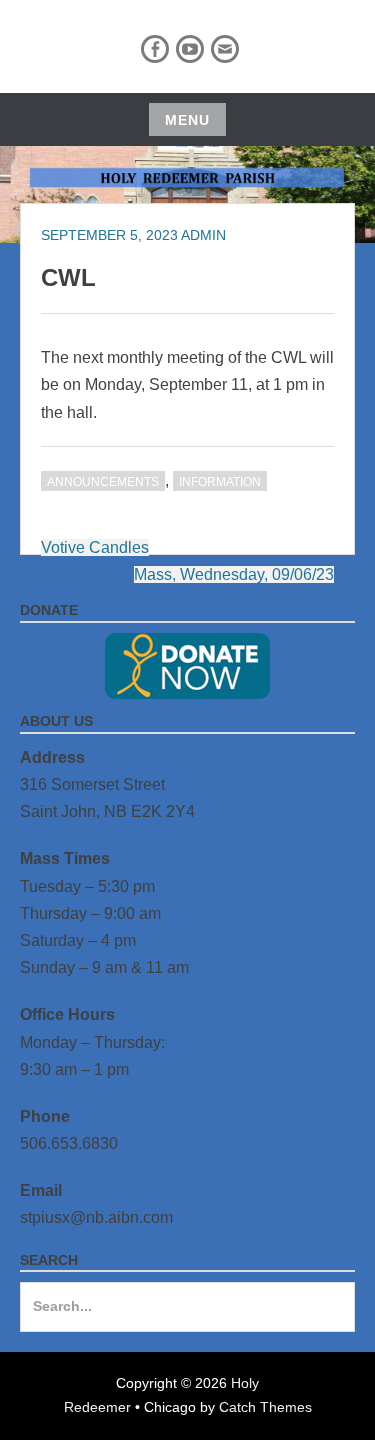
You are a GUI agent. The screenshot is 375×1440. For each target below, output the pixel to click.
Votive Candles (95, 547)
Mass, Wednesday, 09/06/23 (234, 574)
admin (203, 235)
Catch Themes (265, 1407)
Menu (187, 120)
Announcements (103, 482)
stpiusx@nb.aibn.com (96, 1217)
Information (220, 482)
